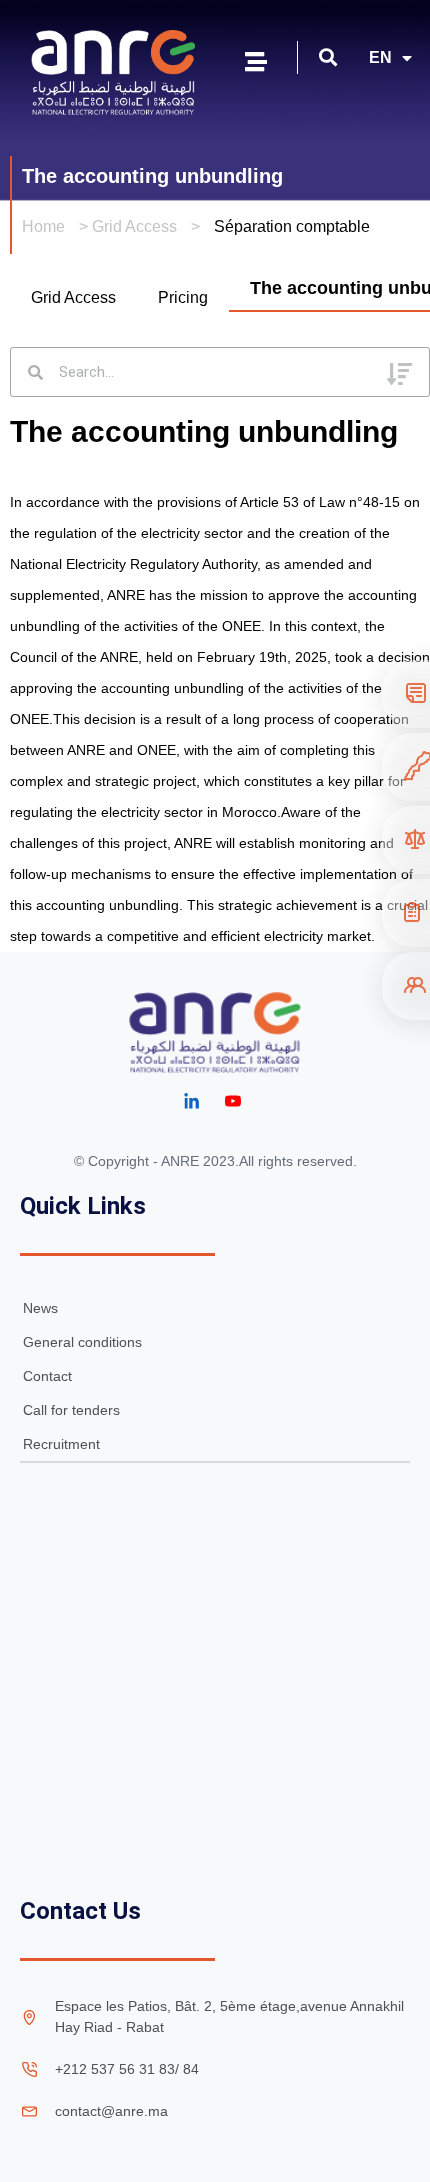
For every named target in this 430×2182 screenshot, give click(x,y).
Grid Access (134, 226)
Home (43, 226)
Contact (47, 1376)
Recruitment (61, 1444)
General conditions (82, 1342)
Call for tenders (71, 1410)
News (40, 1308)
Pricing (183, 297)
